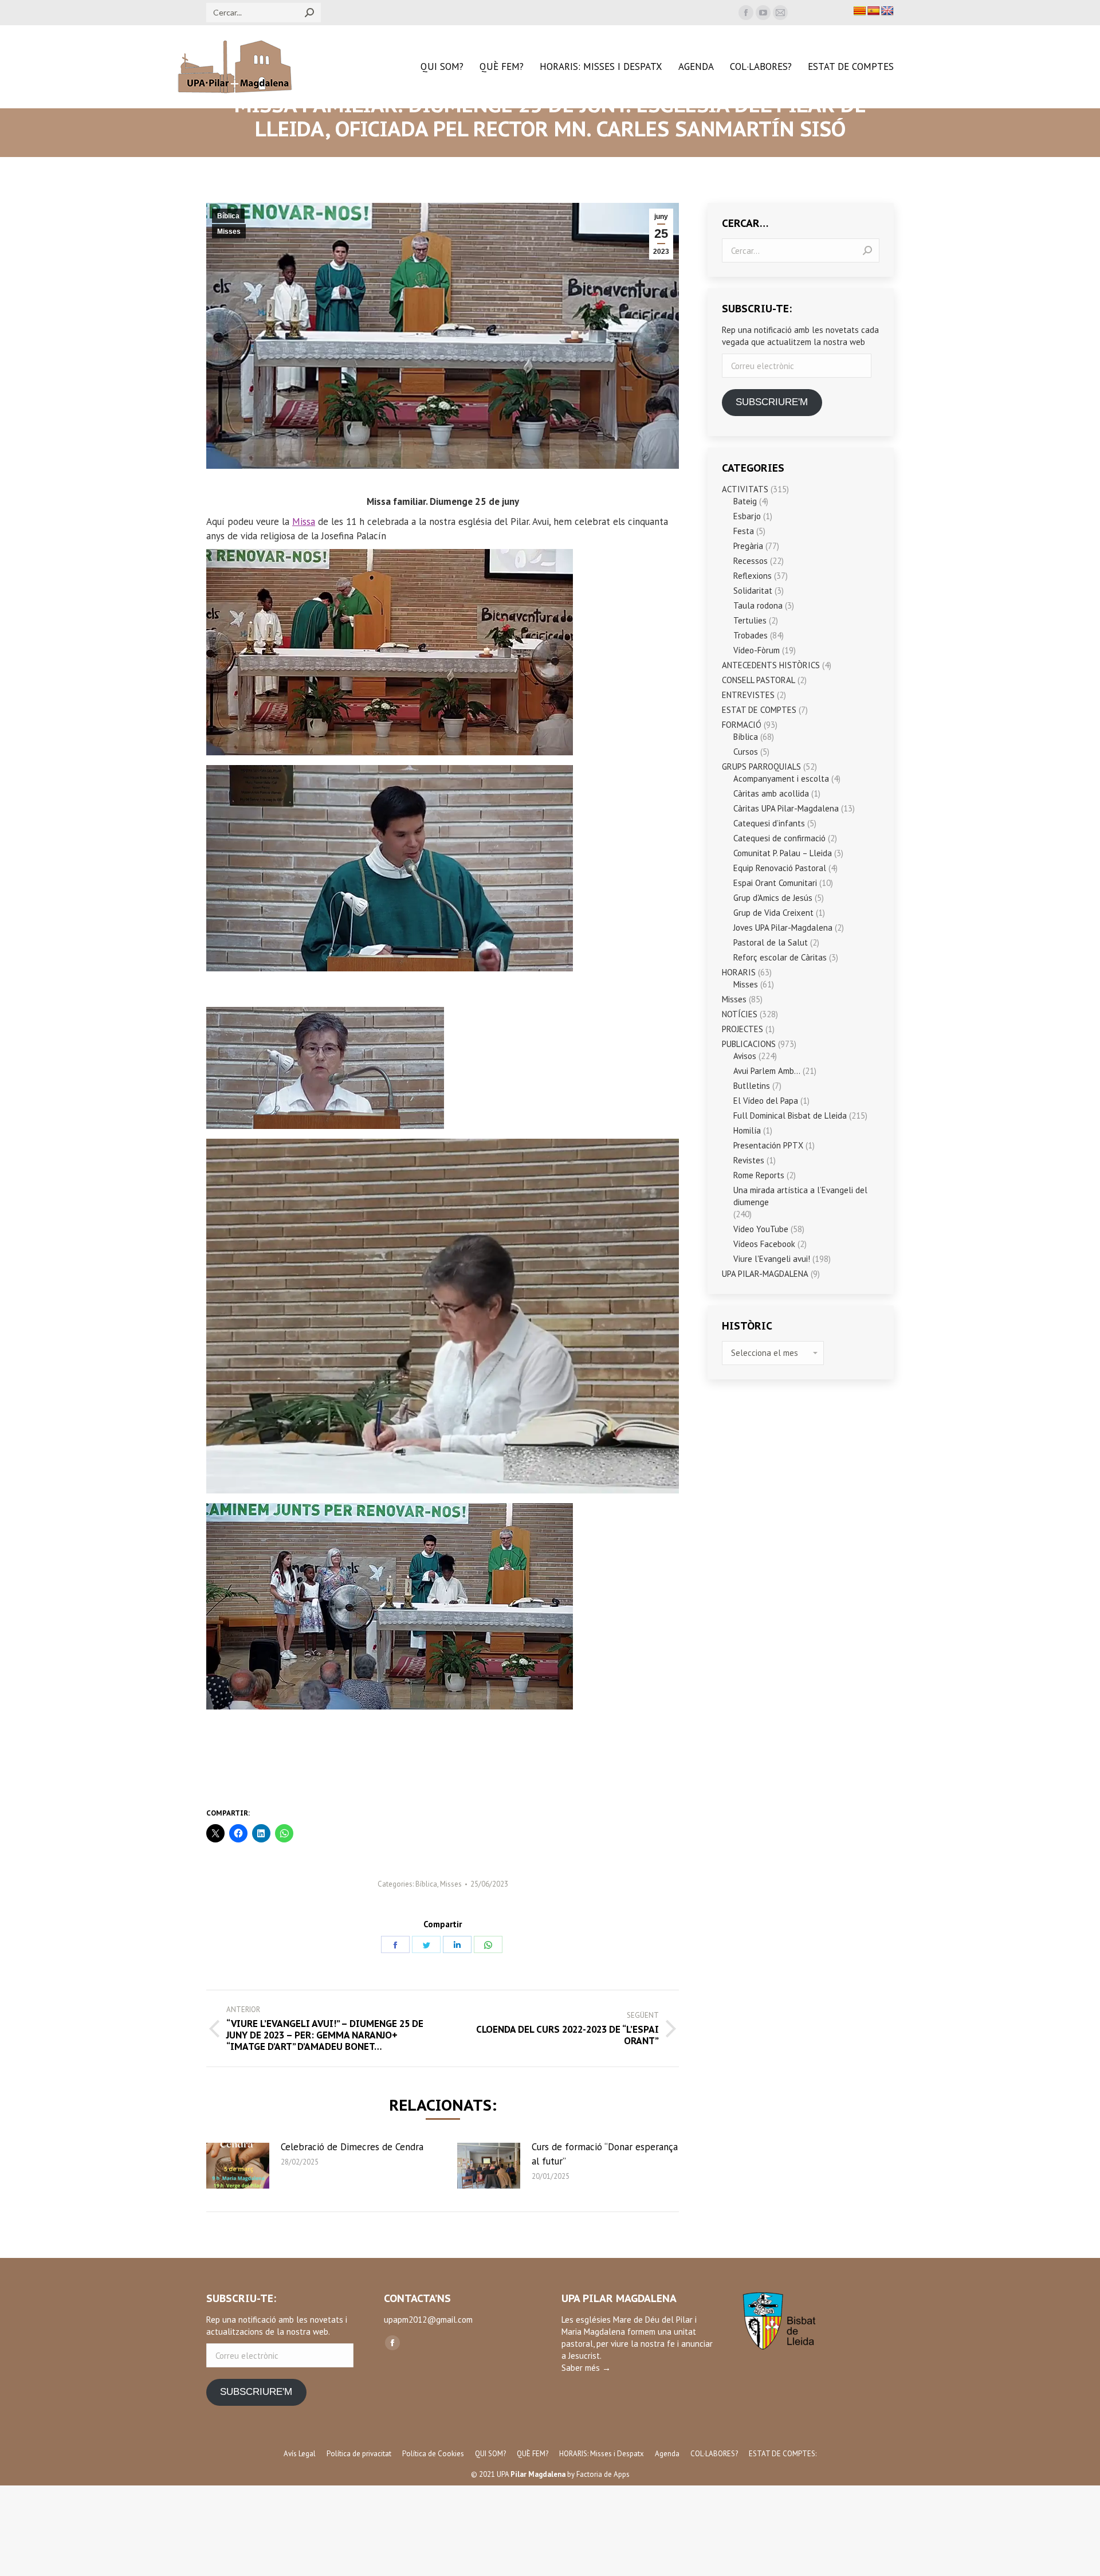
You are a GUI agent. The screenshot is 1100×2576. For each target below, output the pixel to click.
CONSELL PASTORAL (759, 680)
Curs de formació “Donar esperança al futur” (605, 2154)
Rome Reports (759, 1175)
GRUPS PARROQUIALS (761, 766)
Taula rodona (758, 605)
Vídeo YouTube (761, 1229)
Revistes (749, 1160)
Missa (304, 522)
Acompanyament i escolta (781, 779)
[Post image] (238, 2166)
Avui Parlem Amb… (767, 1071)
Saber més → (586, 2368)
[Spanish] (874, 11)
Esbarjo (747, 516)
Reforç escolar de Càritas (780, 957)
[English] (887, 11)
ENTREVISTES (748, 695)
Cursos (746, 752)
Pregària (748, 546)
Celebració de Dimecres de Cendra (352, 2147)
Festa (744, 531)
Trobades (751, 635)
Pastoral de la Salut (771, 942)
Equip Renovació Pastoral (780, 868)
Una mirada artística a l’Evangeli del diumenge (800, 1196)
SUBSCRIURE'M (772, 402)
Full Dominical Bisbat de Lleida (790, 1116)
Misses (229, 232)
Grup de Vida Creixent (773, 913)
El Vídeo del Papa (766, 1101)
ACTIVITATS (745, 489)
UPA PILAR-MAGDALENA (765, 1274)
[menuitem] (442, 67)
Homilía (747, 1130)
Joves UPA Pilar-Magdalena (783, 928)
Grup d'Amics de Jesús (773, 898)
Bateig (745, 501)
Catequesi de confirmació (779, 838)
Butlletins (752, 1086)
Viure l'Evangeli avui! (772, 1259)
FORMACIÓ (742, 725)
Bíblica (228, 216)
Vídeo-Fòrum (757, 650)
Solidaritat (753, 591)
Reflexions (753, 576)
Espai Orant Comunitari (775, 883)
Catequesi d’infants (769, 823)
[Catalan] (860, 11)
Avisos (745, 1056)
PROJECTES (742, 1029)
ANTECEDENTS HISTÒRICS (771, 665)
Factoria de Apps (603, 2474)
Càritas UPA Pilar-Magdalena (786, 808)
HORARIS (739, 972)
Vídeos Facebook (764, 1244)
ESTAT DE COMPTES (759, 710)
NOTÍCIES (740, 1014)
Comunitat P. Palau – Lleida (783, 853)
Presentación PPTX (768, 1145)
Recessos (751, 561)
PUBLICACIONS (749, 1044)
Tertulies (750, 620)
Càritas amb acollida (771, 793)
